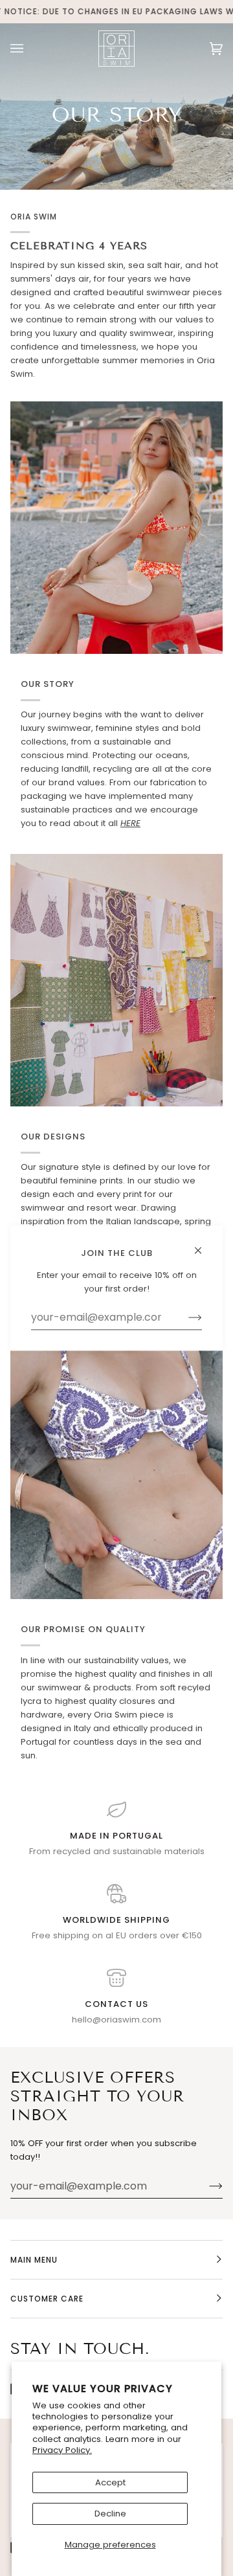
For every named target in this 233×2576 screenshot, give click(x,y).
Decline (110, 2514)
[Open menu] (30, 48)
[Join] (205, 2186)
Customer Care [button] (47, 2299)
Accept (110, 2482)
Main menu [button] (34, 2260)
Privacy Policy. (62, 2450)
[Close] (204, 1245)
